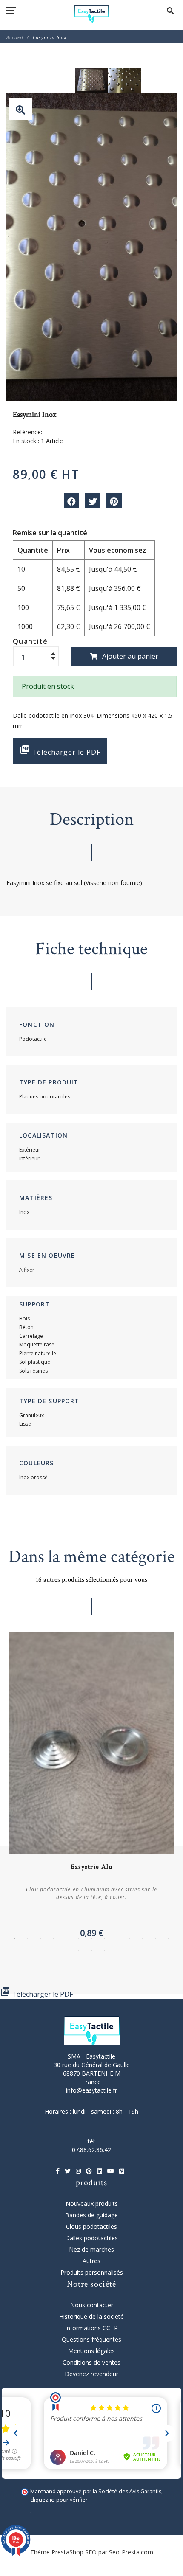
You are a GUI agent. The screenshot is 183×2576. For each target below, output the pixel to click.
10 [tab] (130, 1938)
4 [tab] (53, 1938)
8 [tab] (104, 1938)
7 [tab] (91, 1938)
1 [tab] (15, 1938)
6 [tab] (79, 1938)
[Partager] (71, 501)
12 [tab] (155, 1938)
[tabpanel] (91, 1788)
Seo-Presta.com (131, 2552)
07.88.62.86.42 (91, 2150)
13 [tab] (168, 1938)
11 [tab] (143, 1938)
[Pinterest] (114, 501)
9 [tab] (117, 1938)
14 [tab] (79, 1950)
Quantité (30, 641)
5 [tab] (66, 1938)
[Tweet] (93, 501)
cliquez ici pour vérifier (59, 2500)
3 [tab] (40, 1938)
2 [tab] (28, 1938)
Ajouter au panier (130, 656)
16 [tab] (104, 1950)
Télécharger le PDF (60, 751)
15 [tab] (91, 1950)
